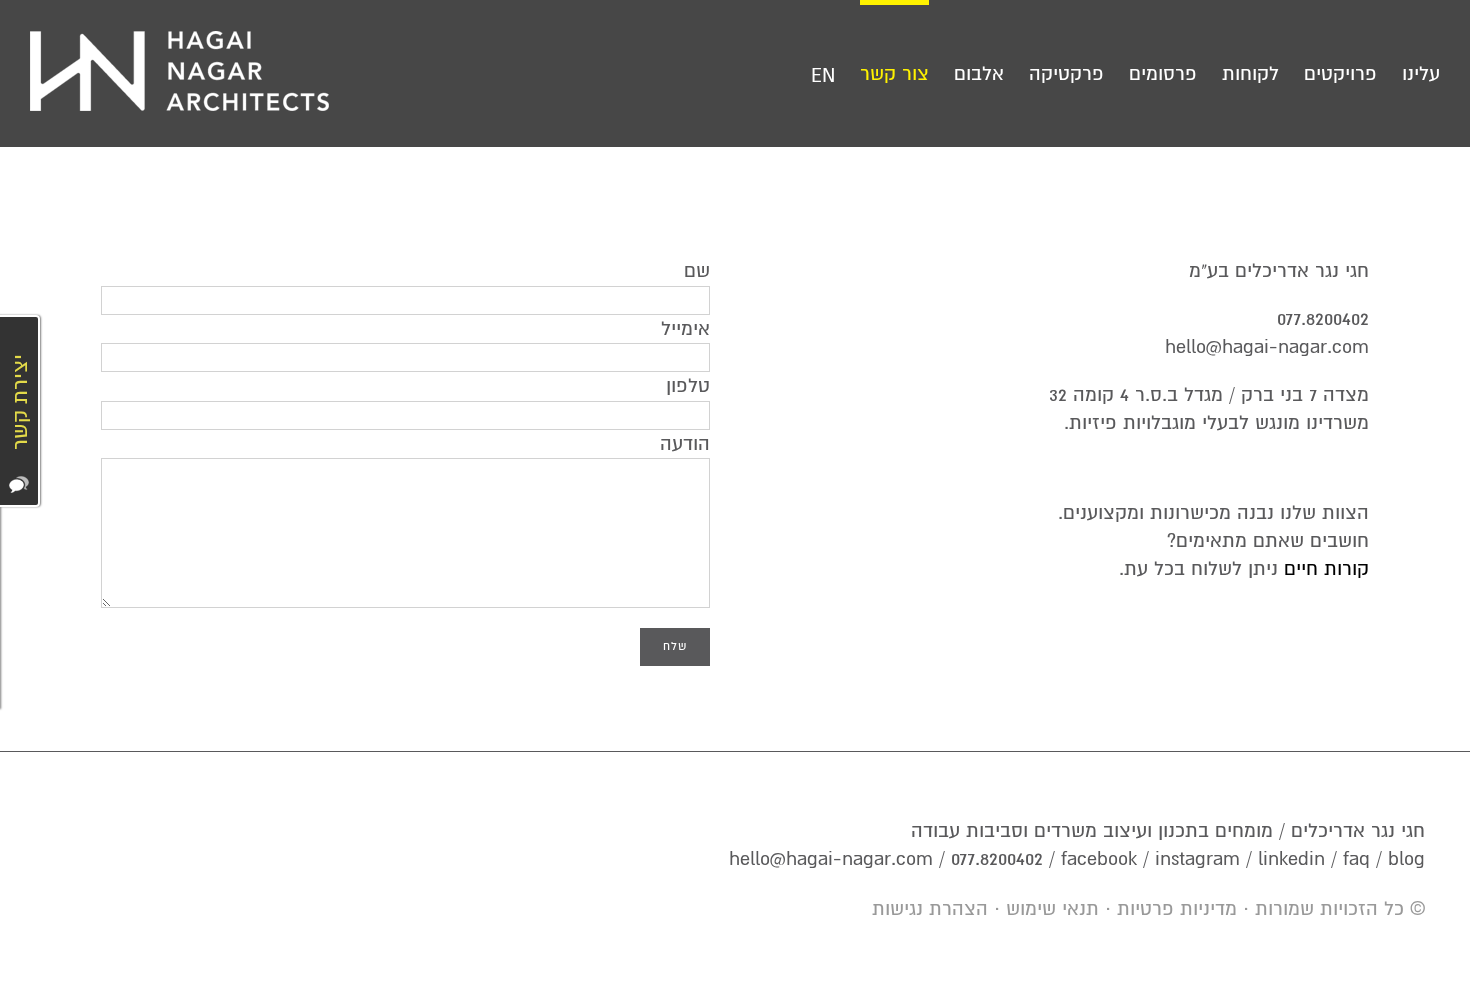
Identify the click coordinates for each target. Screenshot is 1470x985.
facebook (1099, 859)
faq (1356, 859)
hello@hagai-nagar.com (1267, 347)
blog (1406, 859)
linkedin (1291, 859)
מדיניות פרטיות (1177, 909)
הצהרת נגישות (930, 909)
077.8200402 (1323, 319)
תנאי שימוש (1052, 909)
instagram (1197, 859)
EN (823, 76)
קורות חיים (1326, 569)
